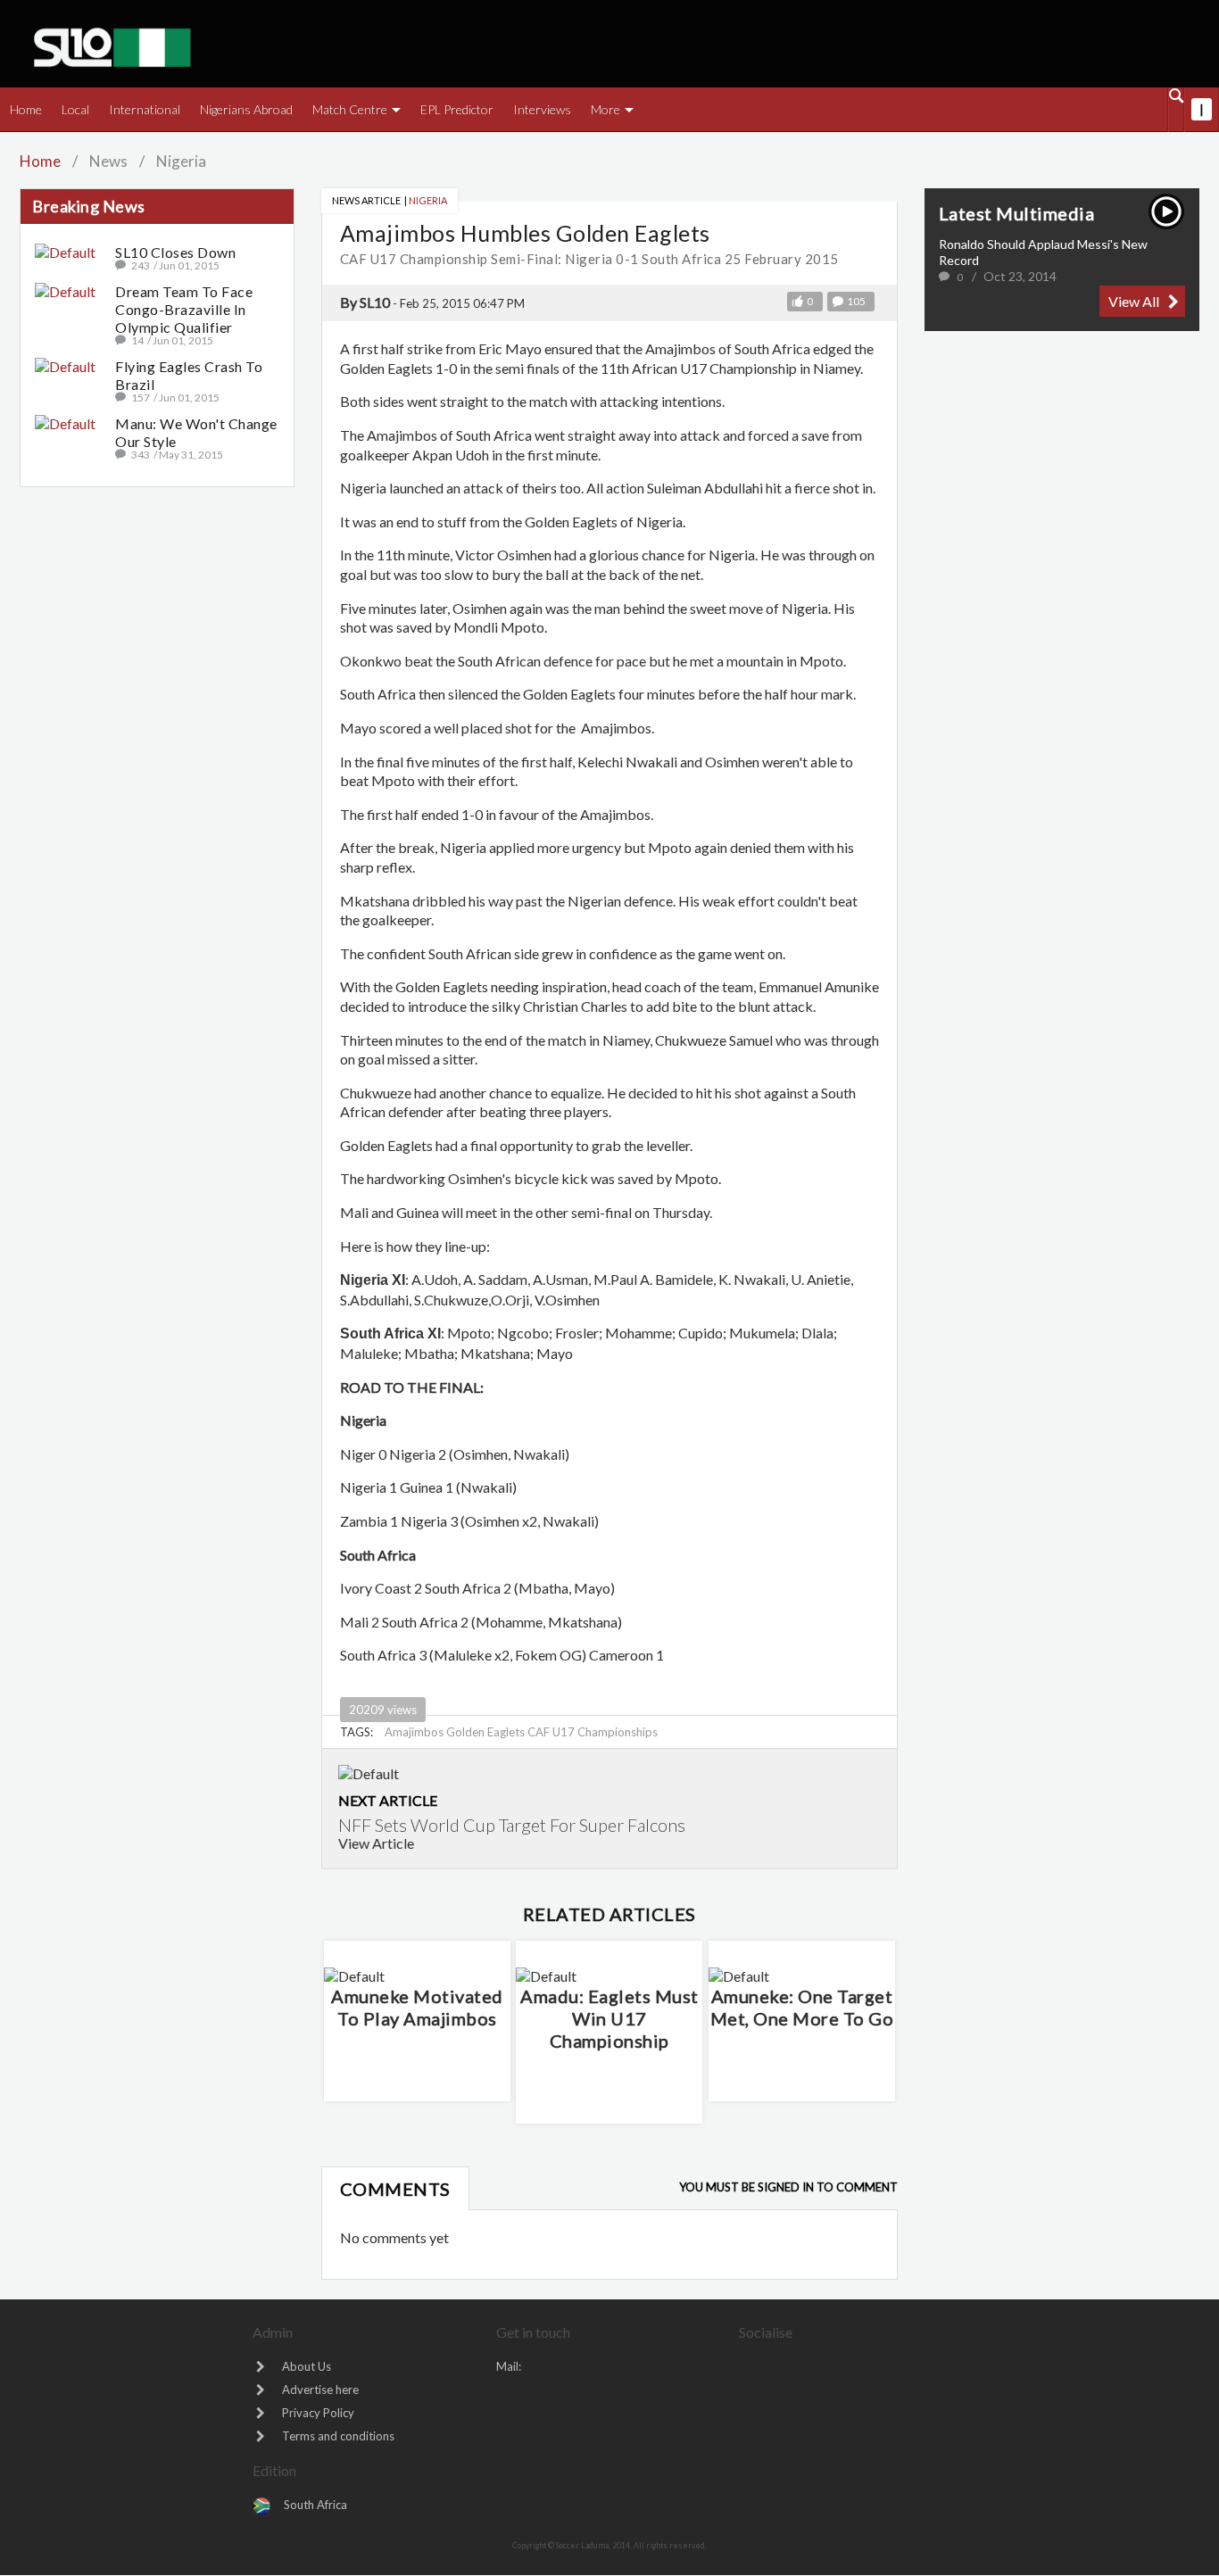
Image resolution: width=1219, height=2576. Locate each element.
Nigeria (428, 200)
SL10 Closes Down (175, 252)
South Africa (315, 2505)
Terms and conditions (338, 2436)
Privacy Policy (318, 2413)
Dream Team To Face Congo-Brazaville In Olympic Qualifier (184, 309)
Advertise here (320, 2390)
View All (1134, 301)
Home (40, 161)
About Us (307, 2366)
